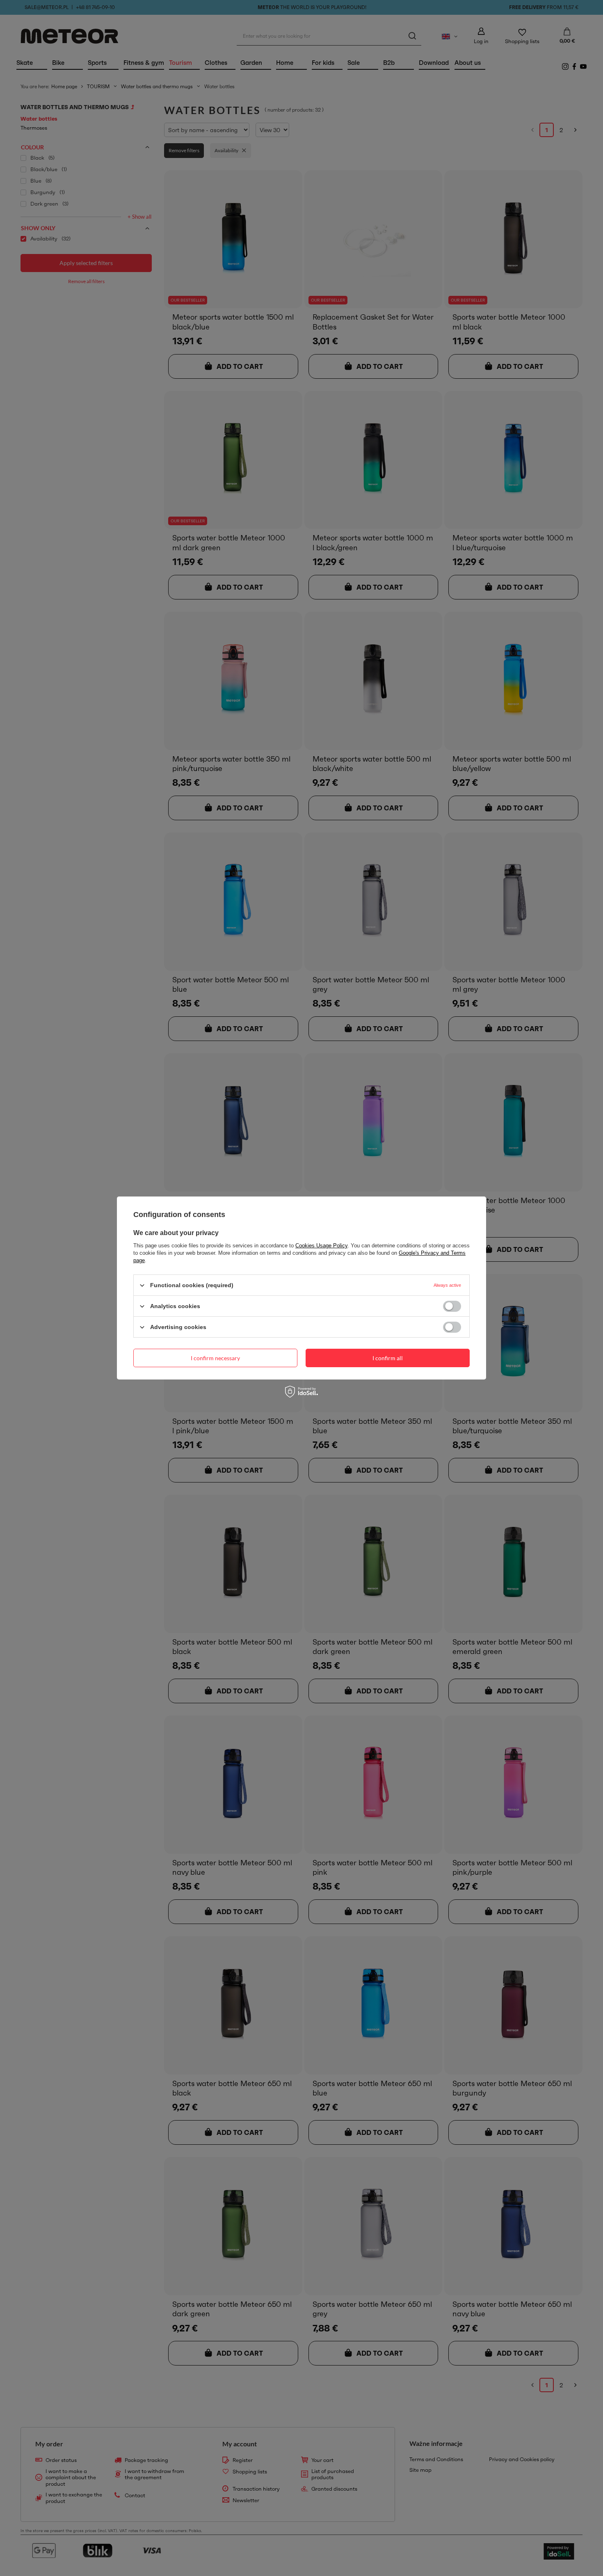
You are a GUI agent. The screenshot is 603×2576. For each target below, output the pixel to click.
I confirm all (388, 1358)
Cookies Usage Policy (321, 1246)
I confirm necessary (215, 1358)
